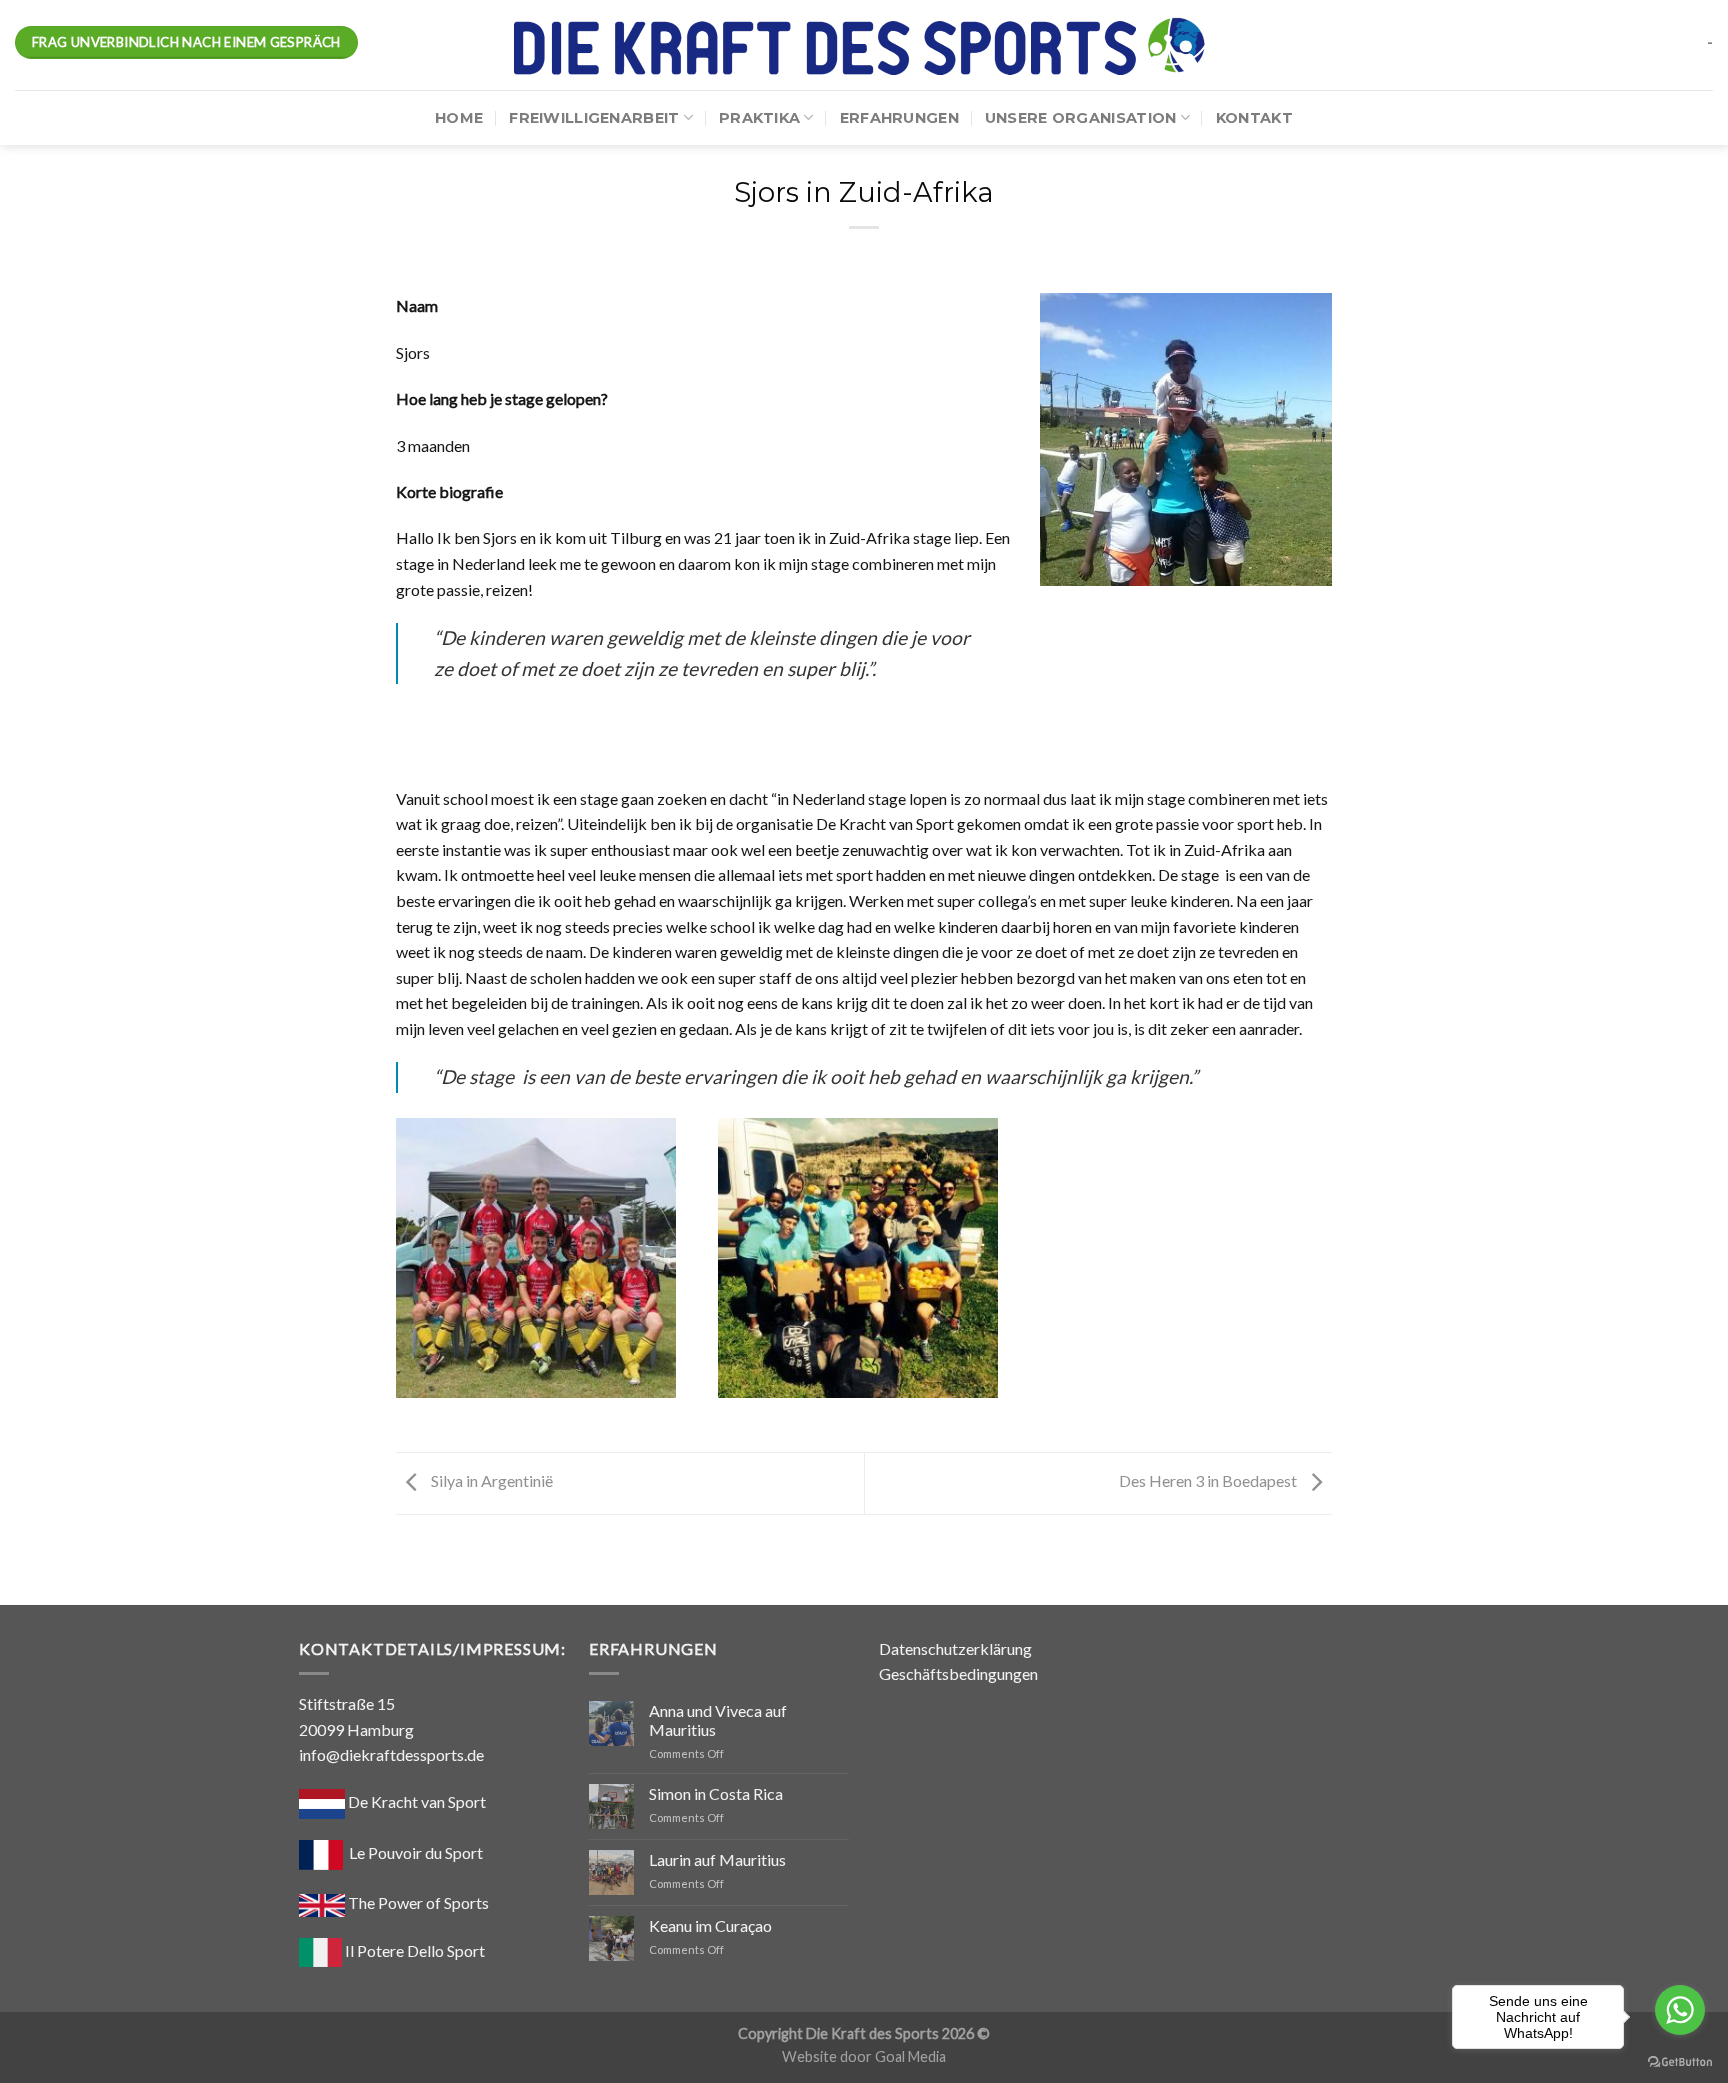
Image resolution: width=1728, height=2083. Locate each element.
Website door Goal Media (864, 2056)
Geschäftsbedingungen (958, 1673)
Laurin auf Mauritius (717, 1859)
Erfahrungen (899, 118)
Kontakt (1254, 118)
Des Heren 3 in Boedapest (1209, 1481)
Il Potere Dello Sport (413, 1950)
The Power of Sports (417, 1902)
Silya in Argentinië (490, 1481)
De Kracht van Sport (415, 1801)
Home (459, 118)
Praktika (759, 118)
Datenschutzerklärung (955, 1648)
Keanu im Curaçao (710, 1925)
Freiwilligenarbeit (594, 118)
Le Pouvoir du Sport (416, 1852)
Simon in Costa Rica (716, 1793)
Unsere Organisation (1080, 118)
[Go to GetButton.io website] (1680, 2062)
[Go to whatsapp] (1680, 2010)
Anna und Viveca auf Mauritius (718, 1720)
